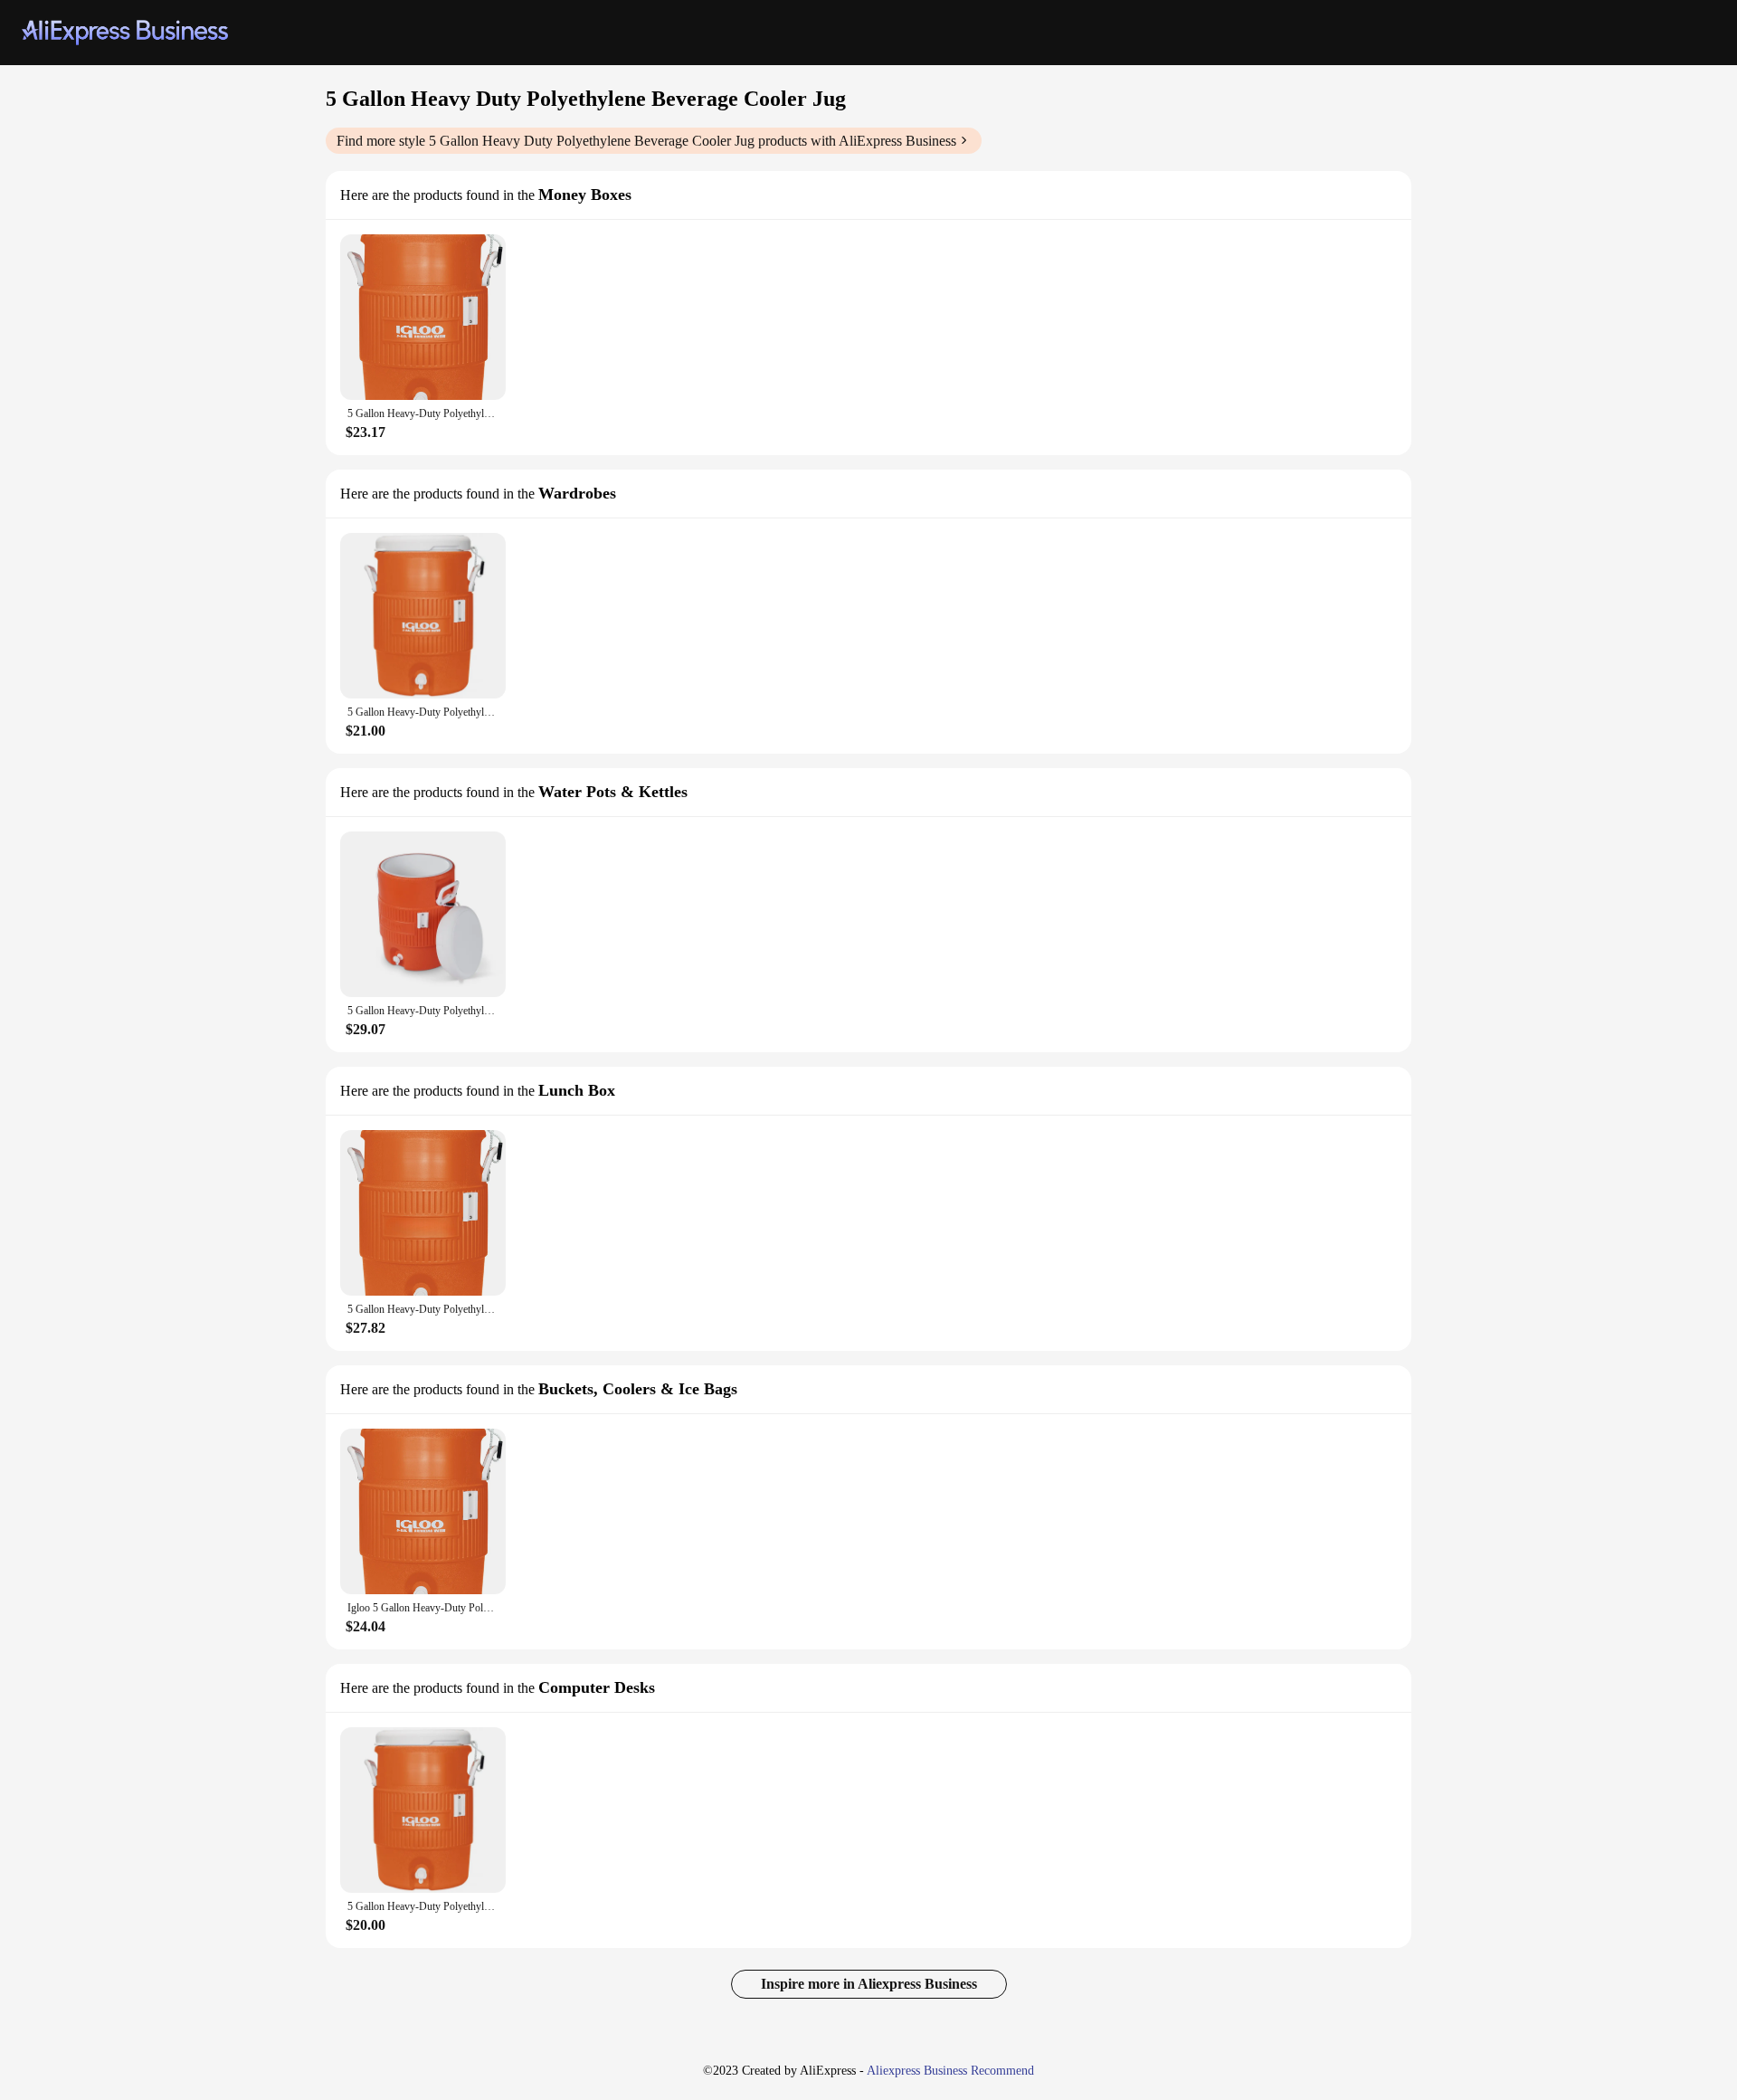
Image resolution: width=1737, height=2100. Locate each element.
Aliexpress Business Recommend (950, 2071)
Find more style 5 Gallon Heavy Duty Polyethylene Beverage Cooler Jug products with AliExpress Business (646, 141)
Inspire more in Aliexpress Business (869, 1984)
